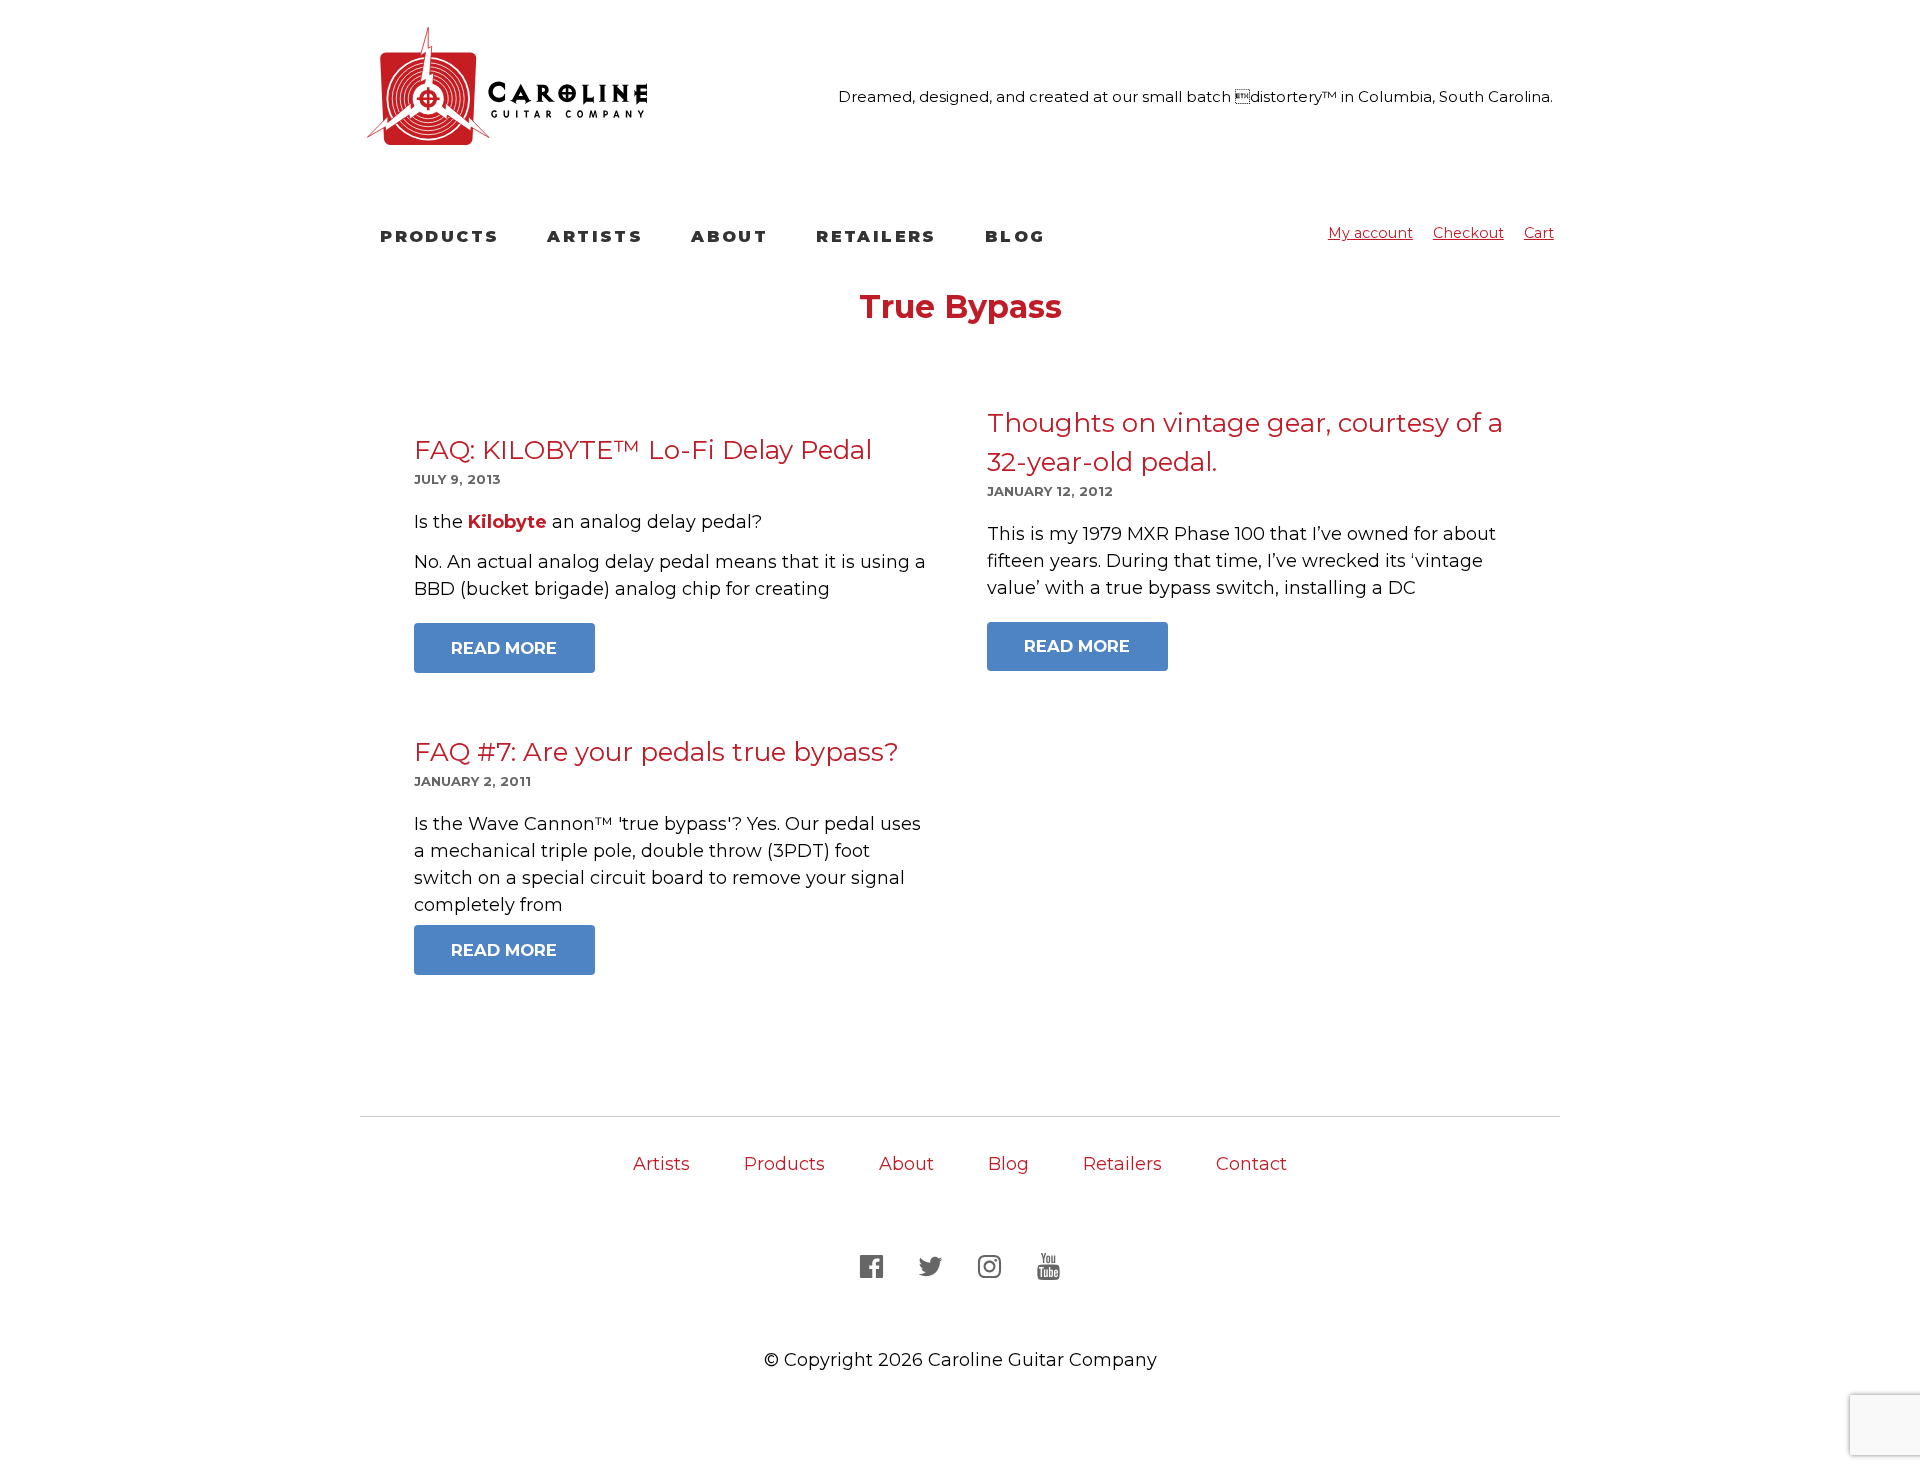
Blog (1015, 236)
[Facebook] (874, 1265)
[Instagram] (992, 1265)
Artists (595, 236)
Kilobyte (505, 522)
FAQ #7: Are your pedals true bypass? (656, 752)
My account (1370, 233)
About (729, 236)
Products (439, 236)
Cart (1539, 233)
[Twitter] (933, 1265)
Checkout (1468, 233)
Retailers (876, 236)
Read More (504, 648)
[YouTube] (1049, 1265)
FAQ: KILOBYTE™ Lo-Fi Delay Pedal (643, 450)
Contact (1251, 1164)
